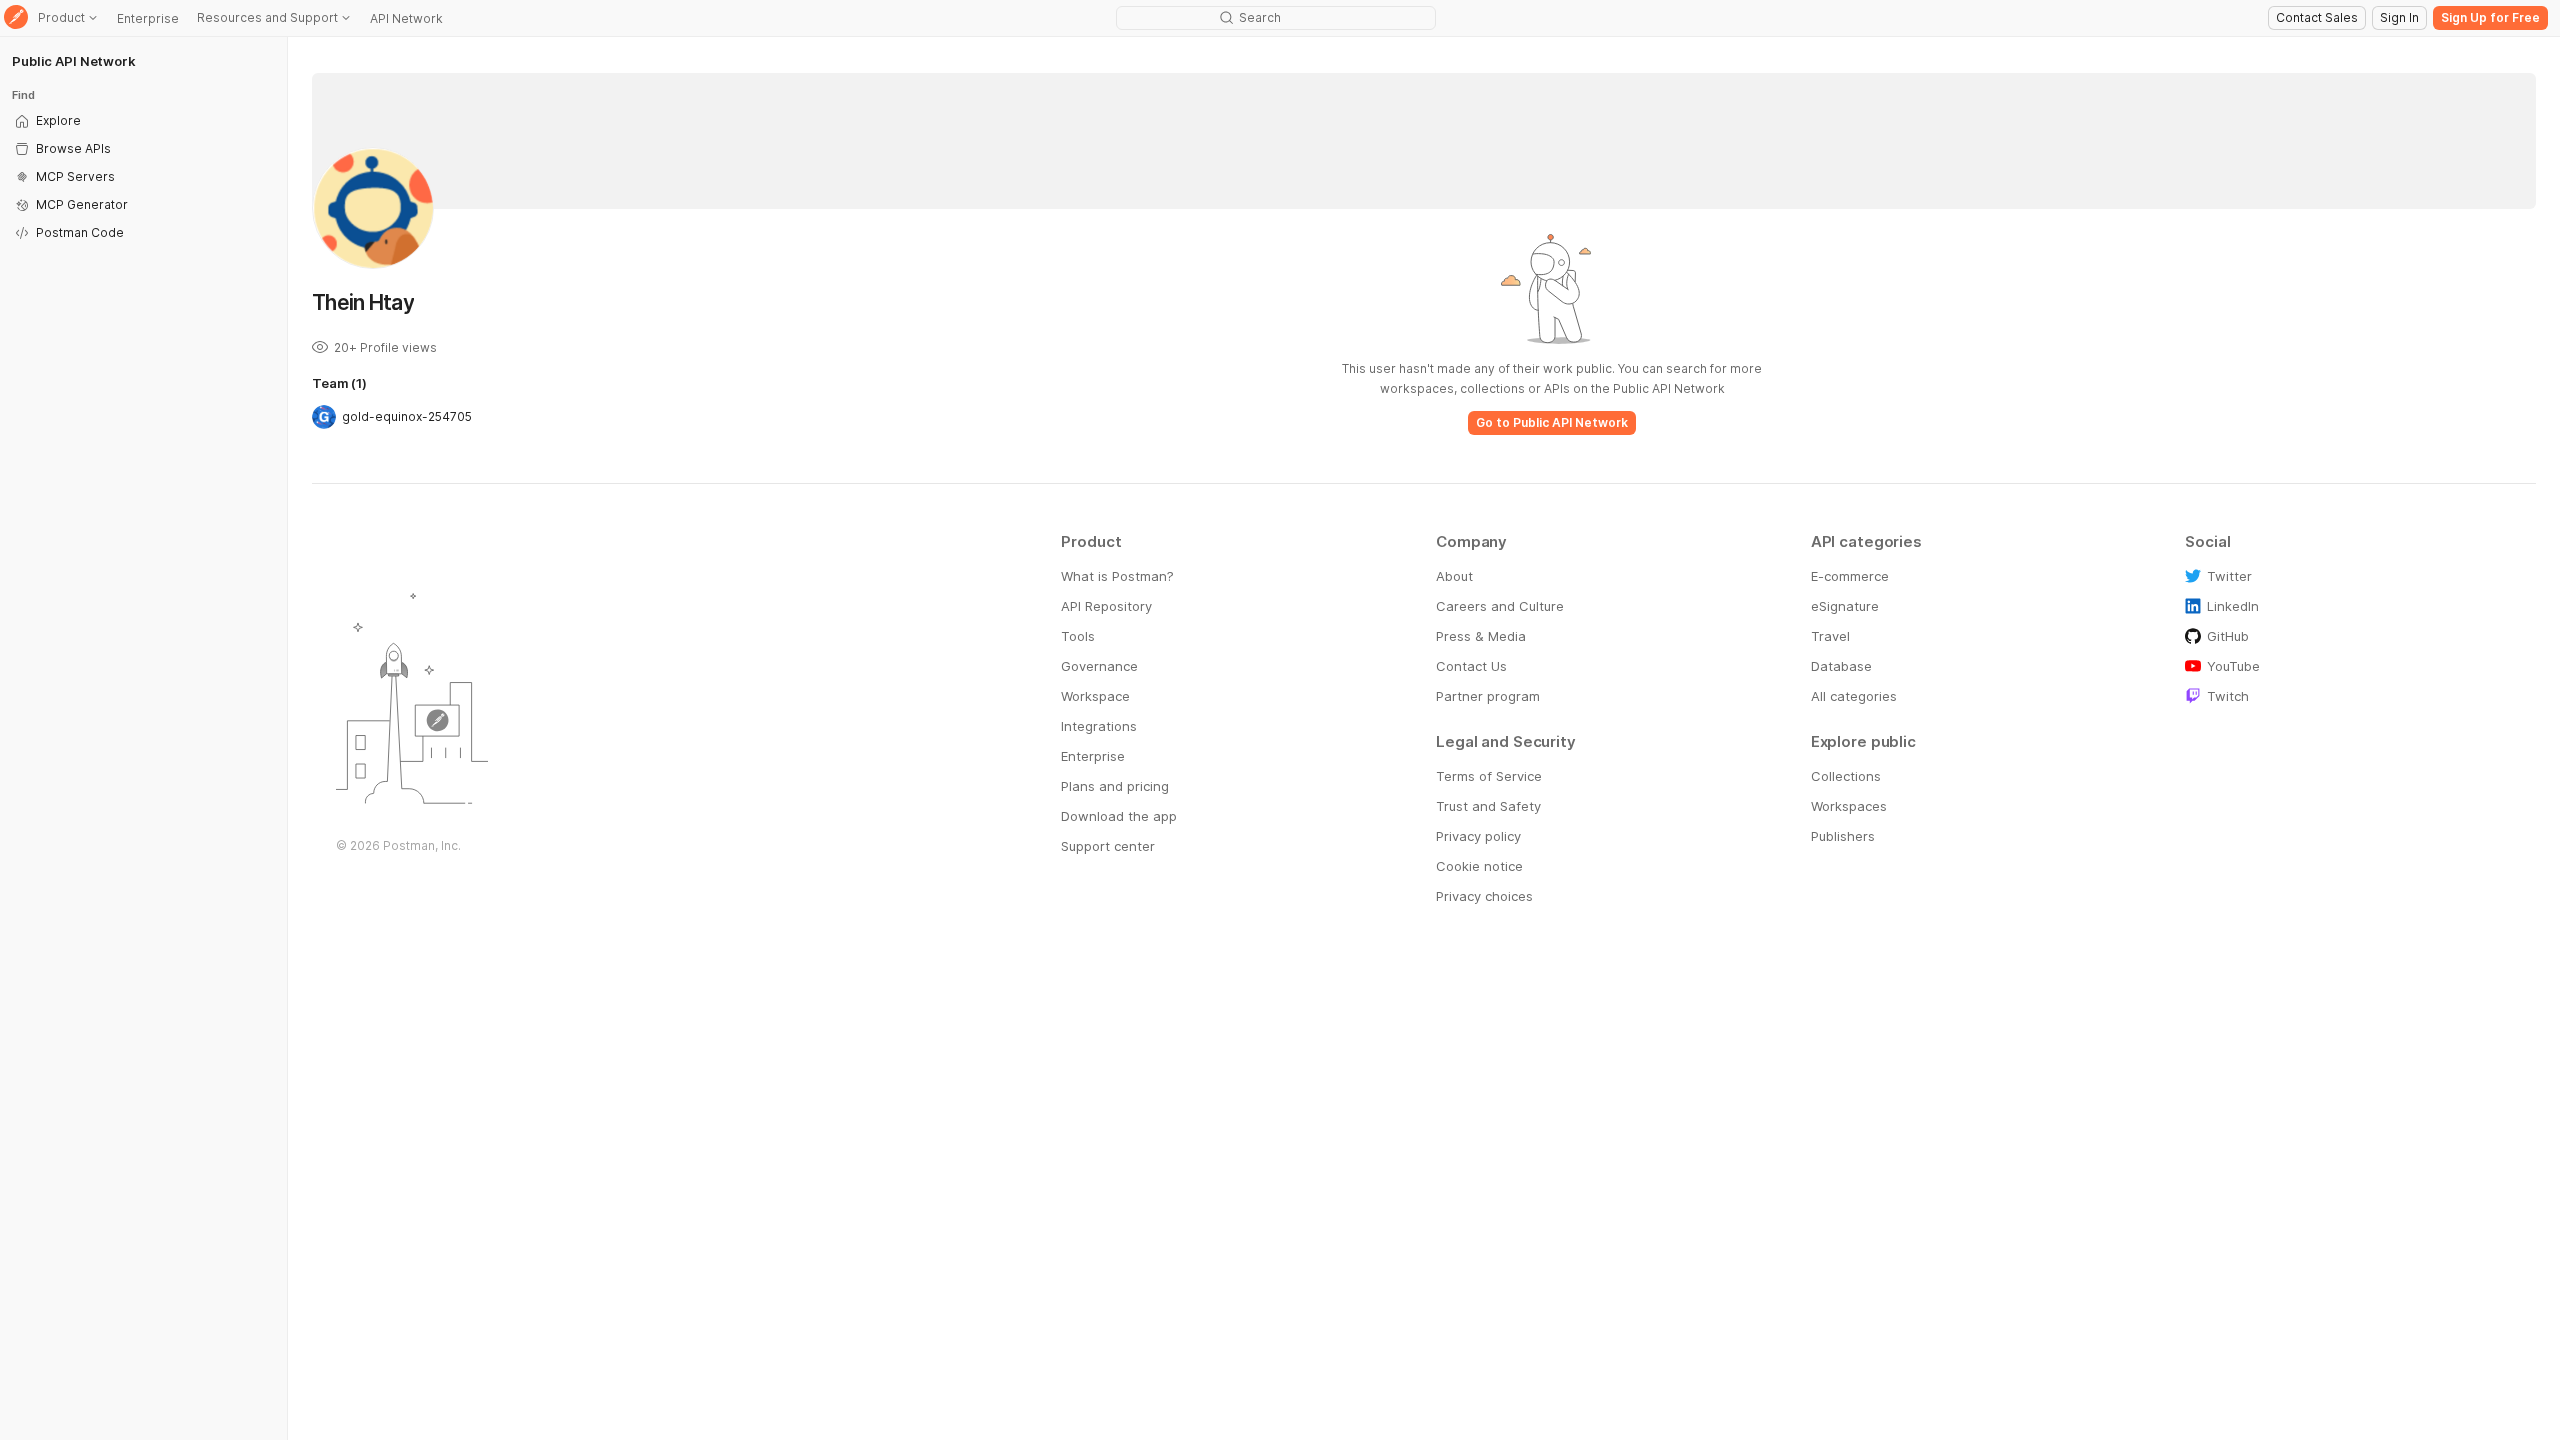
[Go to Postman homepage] (16, 18)
